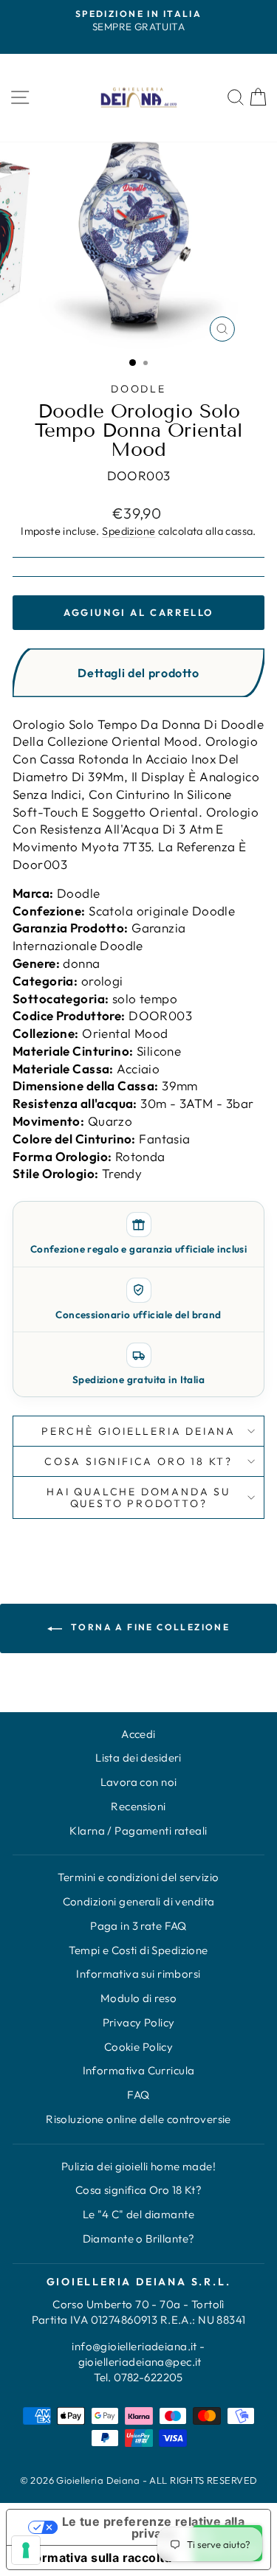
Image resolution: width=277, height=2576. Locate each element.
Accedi (138, 1734)
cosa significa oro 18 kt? (138, 1461)
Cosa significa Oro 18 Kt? (139, 2190)
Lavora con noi (139, 1782)
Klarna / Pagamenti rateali (138, 1831)
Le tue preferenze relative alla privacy (153, 2527)
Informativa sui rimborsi (138, 1974)
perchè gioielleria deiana (138, 1431)
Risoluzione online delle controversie (138, 2119)
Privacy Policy (139, 2022)
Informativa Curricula (139, 2070)
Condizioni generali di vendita (139, 1901)
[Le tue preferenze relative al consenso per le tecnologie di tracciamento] (26, 2550)
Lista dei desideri (138, 1758)
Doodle (138, 389)
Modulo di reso (138, 1998)
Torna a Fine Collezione (149, 1627)
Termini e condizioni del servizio (138, 1877)
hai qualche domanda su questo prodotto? (138, 1498)
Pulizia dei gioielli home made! (138, 2166)
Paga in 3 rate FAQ (138, 1926)
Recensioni (138, 1806)
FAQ (138, 2095)
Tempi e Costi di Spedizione (138, 1950)
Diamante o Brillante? (139, 2239)
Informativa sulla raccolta (95, 2558)
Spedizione (129, 531)
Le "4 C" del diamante (138, 2214)
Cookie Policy (139, 2047)
